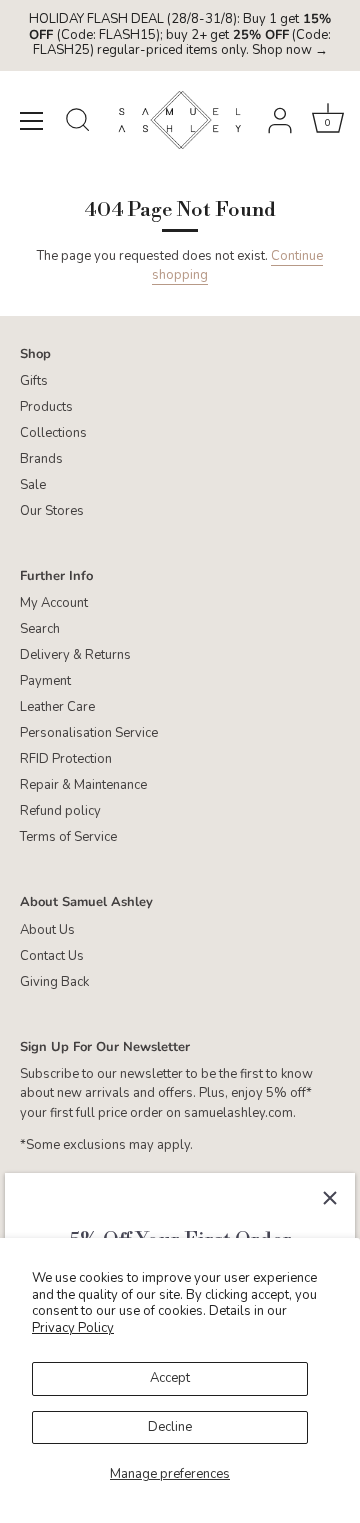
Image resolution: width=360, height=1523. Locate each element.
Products (46, 407)
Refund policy (60, 811)
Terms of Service (68, 837)
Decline (170, 1427)
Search (40, 629)
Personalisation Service (89, 733)
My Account (54, 603)
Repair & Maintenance (83, 785)
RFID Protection (66, 759)
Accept (170, 1378)
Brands (41, 459)
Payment (45, 681)
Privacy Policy (73, 1328)
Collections (53, 433)
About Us (47, 930)
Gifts (34, 381)
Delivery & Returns (75, 655)
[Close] (330, 1198)
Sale (33, 485)
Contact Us (52, 956)
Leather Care (57, 707)
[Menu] (32, 121)
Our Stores (52, 511)
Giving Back (54, 982)
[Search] (78, 123)
